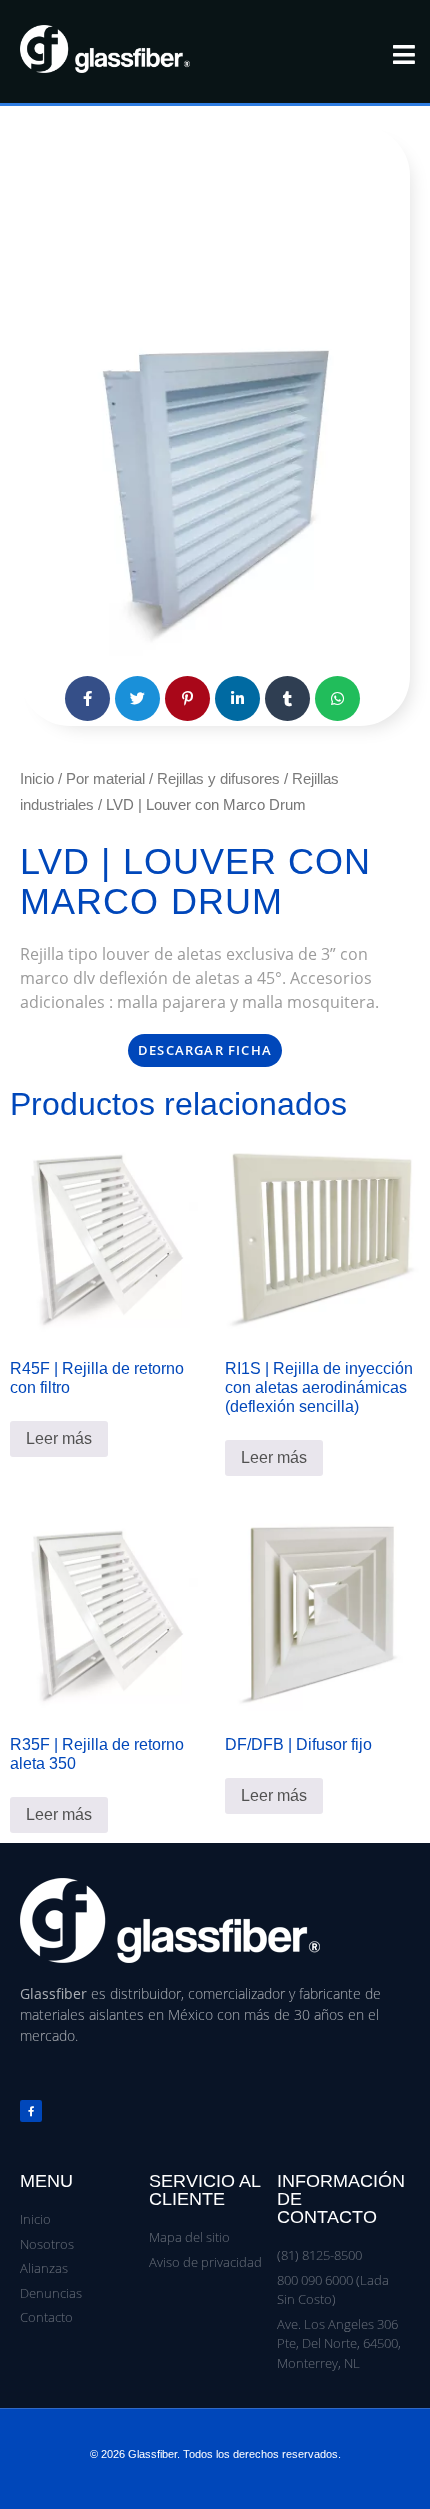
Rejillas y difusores (218, 778)
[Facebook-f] (31, 2111)
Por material (105, 778)
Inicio (37, 778)
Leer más (59, 1438)
